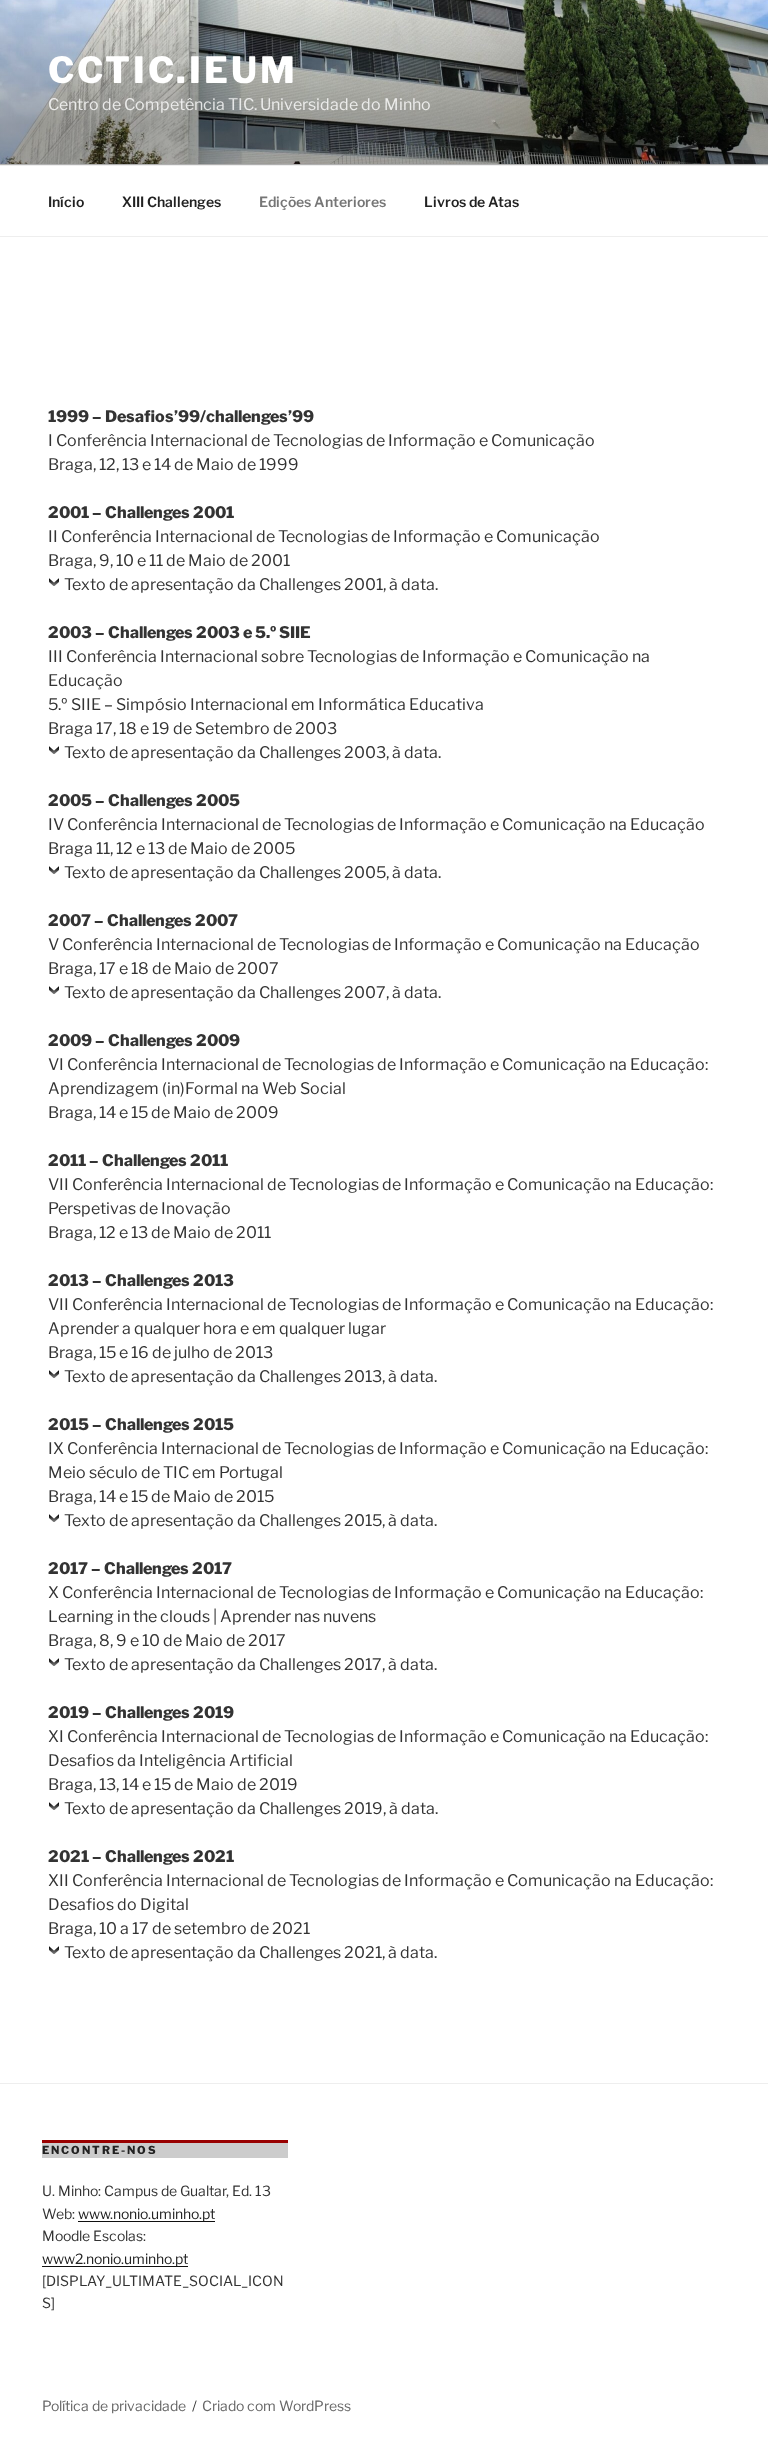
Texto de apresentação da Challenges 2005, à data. (252, 872)
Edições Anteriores (322, 201)
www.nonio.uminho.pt (146, 2213)
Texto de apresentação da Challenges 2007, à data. (252, 992)
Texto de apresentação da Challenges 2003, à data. (252, 752)
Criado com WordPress (276, 2405)
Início (66, 201)
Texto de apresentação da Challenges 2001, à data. (251, 584)
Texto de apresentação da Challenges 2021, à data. (250, 1952)
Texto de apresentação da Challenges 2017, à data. (250, 1664)
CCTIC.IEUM (173, 70)
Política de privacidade (114, 2405)
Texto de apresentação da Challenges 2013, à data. (250, 1376)
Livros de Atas (471, 201)
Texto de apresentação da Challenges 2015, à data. (250, 1520)
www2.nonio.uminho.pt (115, 2258)
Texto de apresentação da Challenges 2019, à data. (251, 1808)
